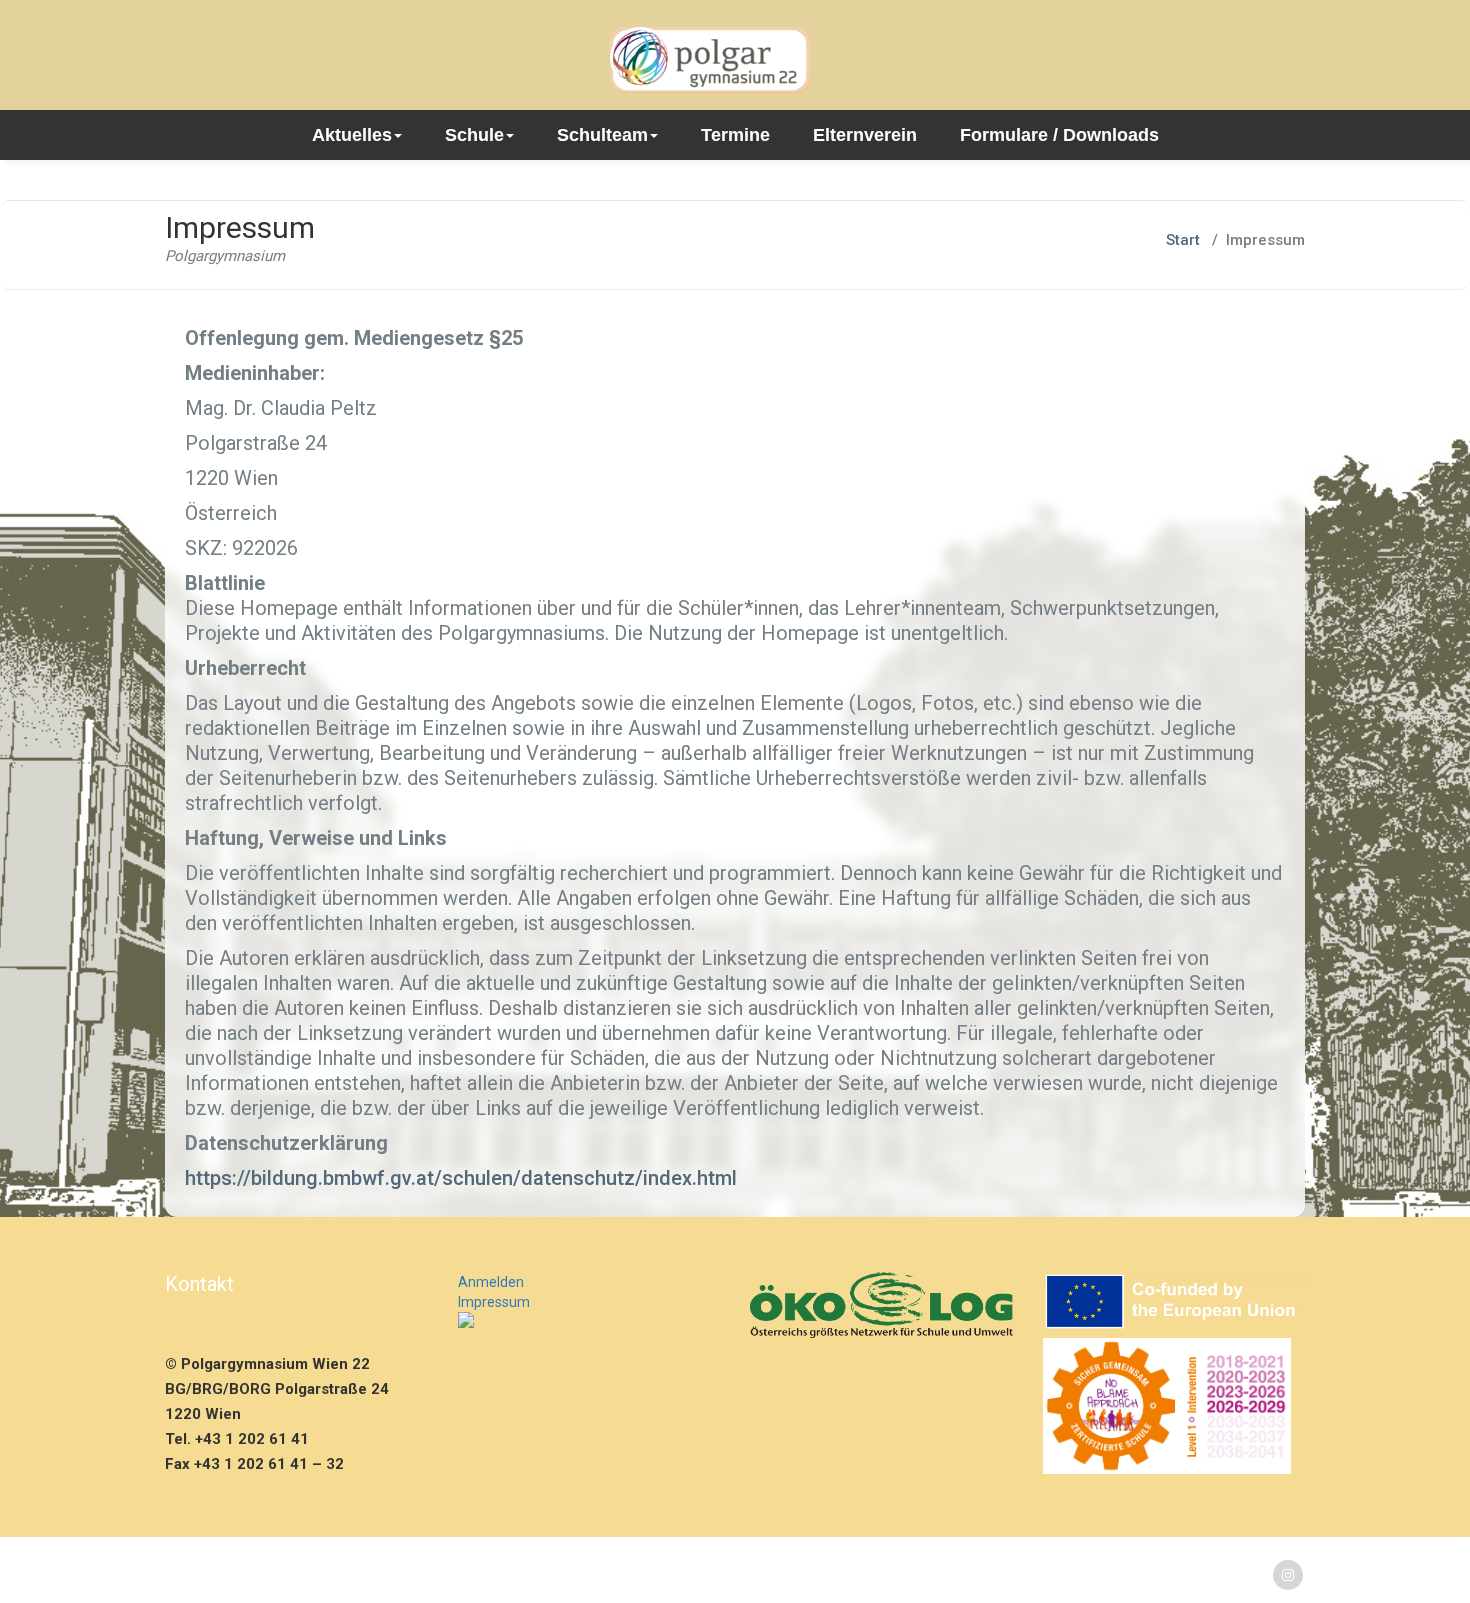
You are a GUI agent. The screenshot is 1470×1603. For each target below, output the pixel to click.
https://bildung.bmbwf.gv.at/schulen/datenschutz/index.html (461, 1178)
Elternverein (865, 135)
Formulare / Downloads (1059, 135)
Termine (735, 135)
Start (1183, 240)
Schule (474, 135)
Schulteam (602, 135)
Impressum (494, 1302)
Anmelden (491, 1282)
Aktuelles (352, 135)
